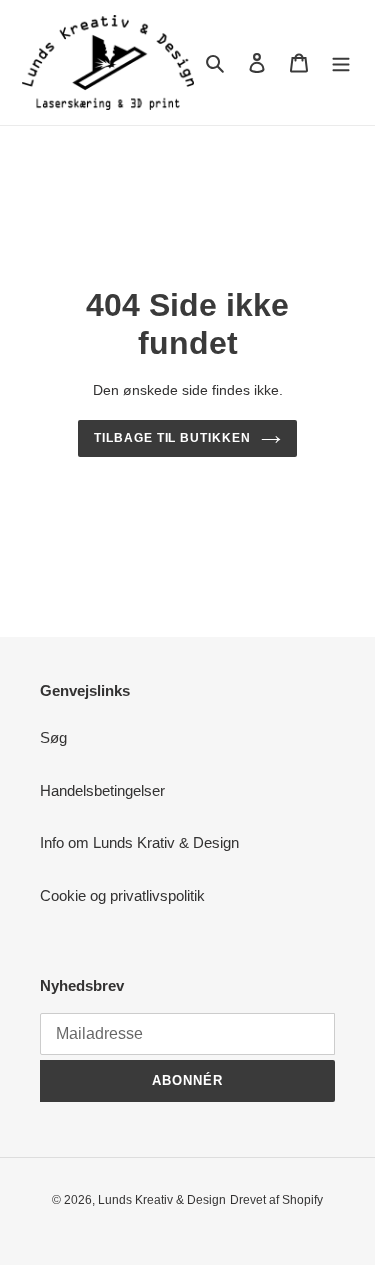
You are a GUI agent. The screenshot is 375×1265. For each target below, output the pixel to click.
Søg (53, 737)
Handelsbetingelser (102, 790)
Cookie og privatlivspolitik (122, 895)
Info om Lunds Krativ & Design (139, 842)
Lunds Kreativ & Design (162, 1200)
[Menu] (341, 62)
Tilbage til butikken (172, 438)
